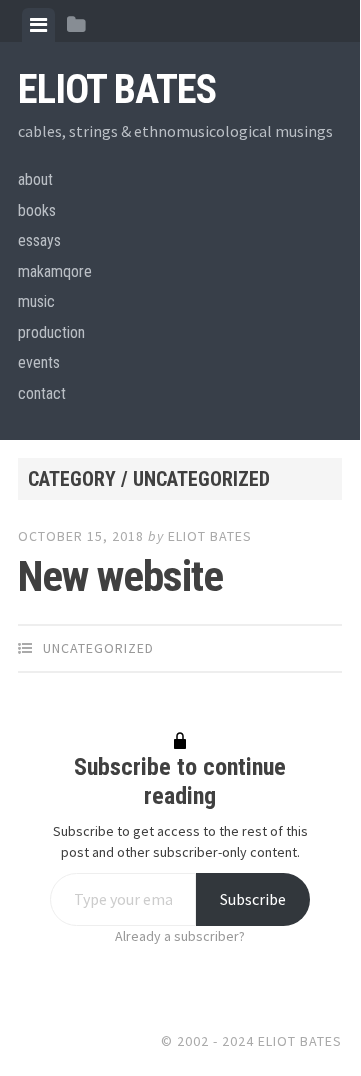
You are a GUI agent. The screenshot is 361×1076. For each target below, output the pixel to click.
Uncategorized (98, 648)
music (36, 301)
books (37, 210)
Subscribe (253, 899)
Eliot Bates (117, 89)
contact (42, 393)
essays (39, 240)
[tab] (38, 25)
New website (120, 576)
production (51, 332)
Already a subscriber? (180, 936)
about (35, 179)
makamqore (55, 271)
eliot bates (210, 536)
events (39, 362)
